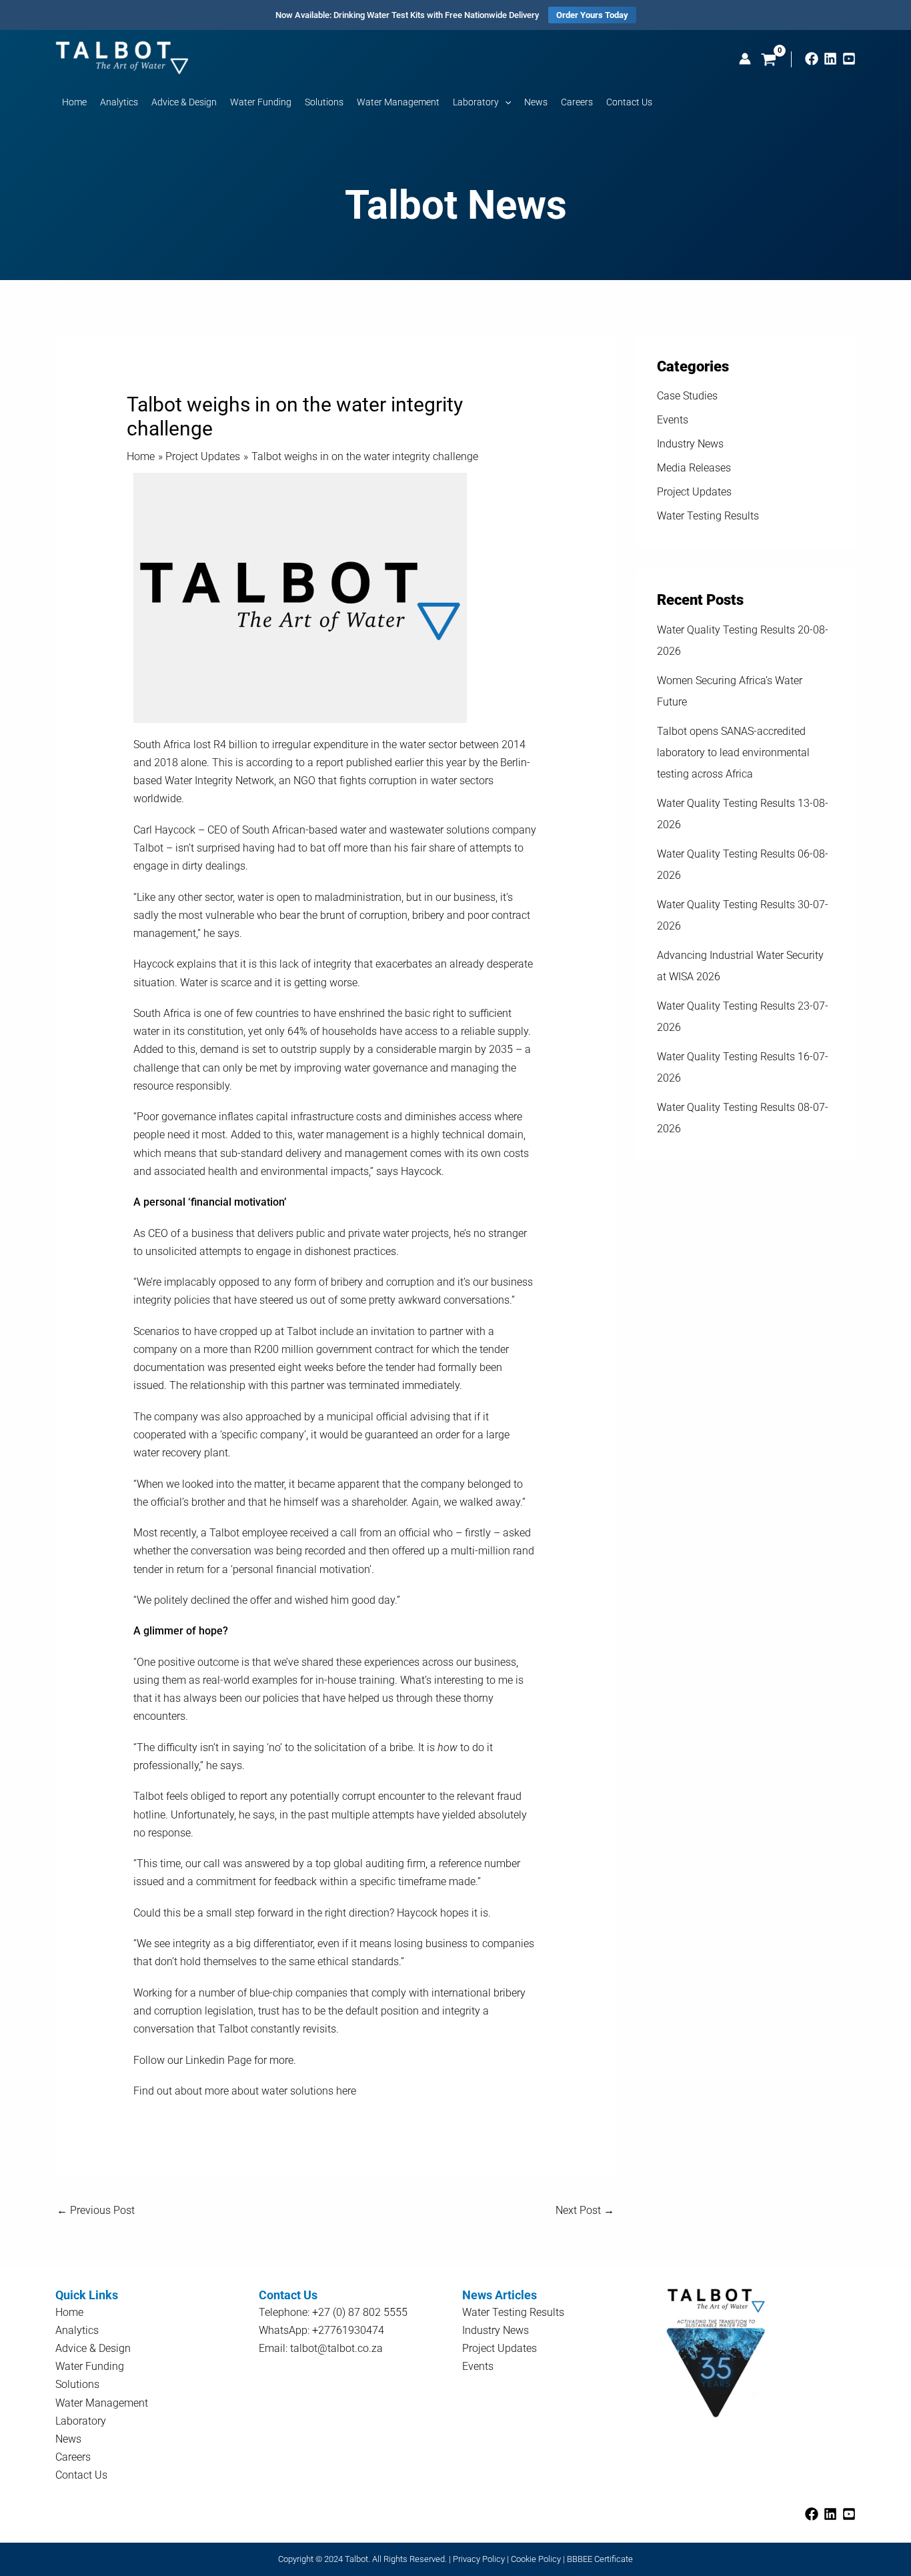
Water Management (102, 2403)
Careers (73, 2457)
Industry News (690, 444)
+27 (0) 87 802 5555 (360, 2312)
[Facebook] (812, 59)
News (68, 2439)
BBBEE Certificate (600, 2559)
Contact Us (81, 2475)
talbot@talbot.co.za (336, 2348)
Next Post (585, 2210)
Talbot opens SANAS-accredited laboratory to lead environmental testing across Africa (733, 753)
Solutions (77, 2384)
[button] (505, 102)
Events (673, 420)
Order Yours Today (592, 15)
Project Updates (694, 492)
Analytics (77, 2330)
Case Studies (687, 396)
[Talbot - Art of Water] (122, 57)
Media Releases (694, 468)
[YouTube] (849, 59)
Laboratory (81, 2421)
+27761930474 (348, 2330)
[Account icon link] (745, 59)
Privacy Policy (479, 2559)
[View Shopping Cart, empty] (769, 61)
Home (69, 2312)
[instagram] (830, 59)
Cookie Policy (536, 2559)
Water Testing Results (708, 516)
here (346, 2091)
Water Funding (90, 2366)
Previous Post (96, 2210)
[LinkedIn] (830, 2514)
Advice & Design (93, 2348)
